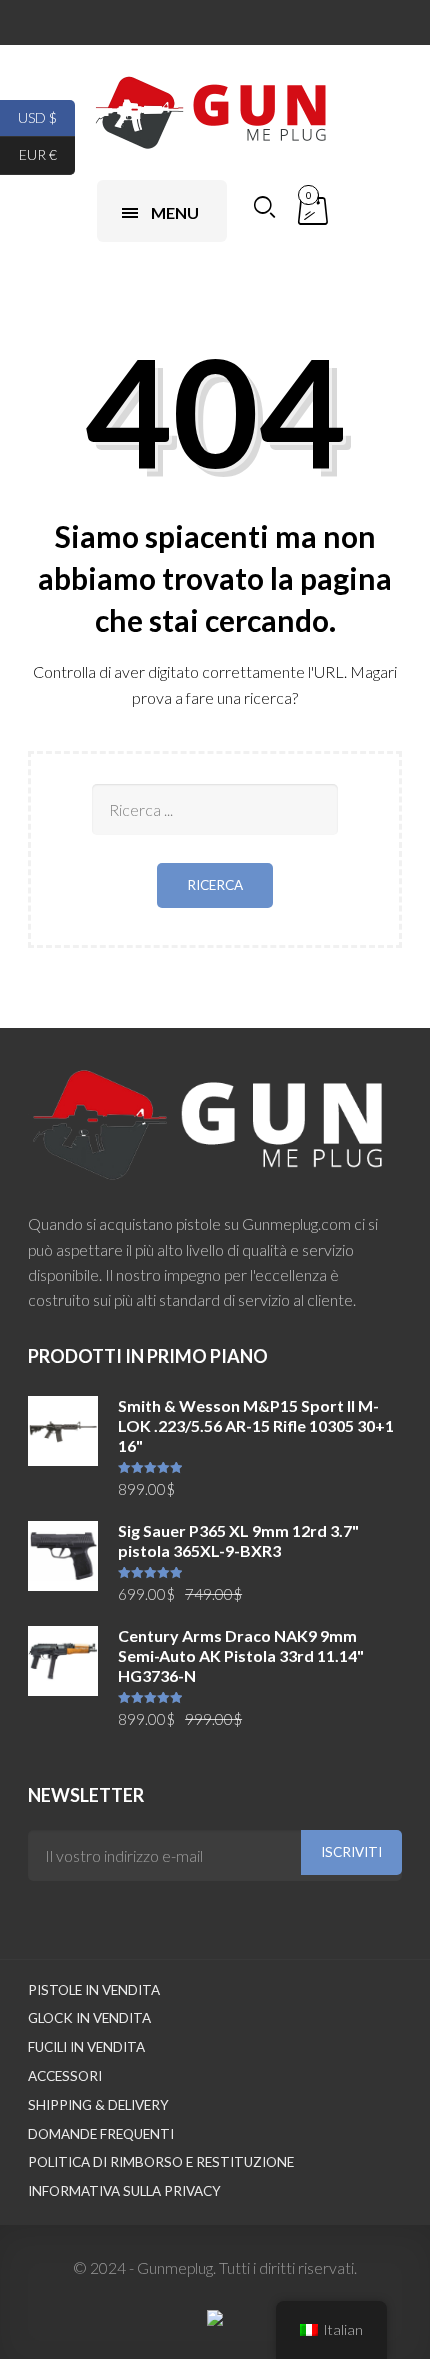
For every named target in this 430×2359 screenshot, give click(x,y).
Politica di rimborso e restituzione (161, 2162)
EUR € (47, 154)
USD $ (46, 116)
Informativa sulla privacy (124, 2191)
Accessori (65, 2076)
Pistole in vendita (94, 1990)
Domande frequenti (101, 2134)
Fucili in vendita (86, 2047)
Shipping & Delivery (98, 2105)
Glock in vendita (89, 2018)
